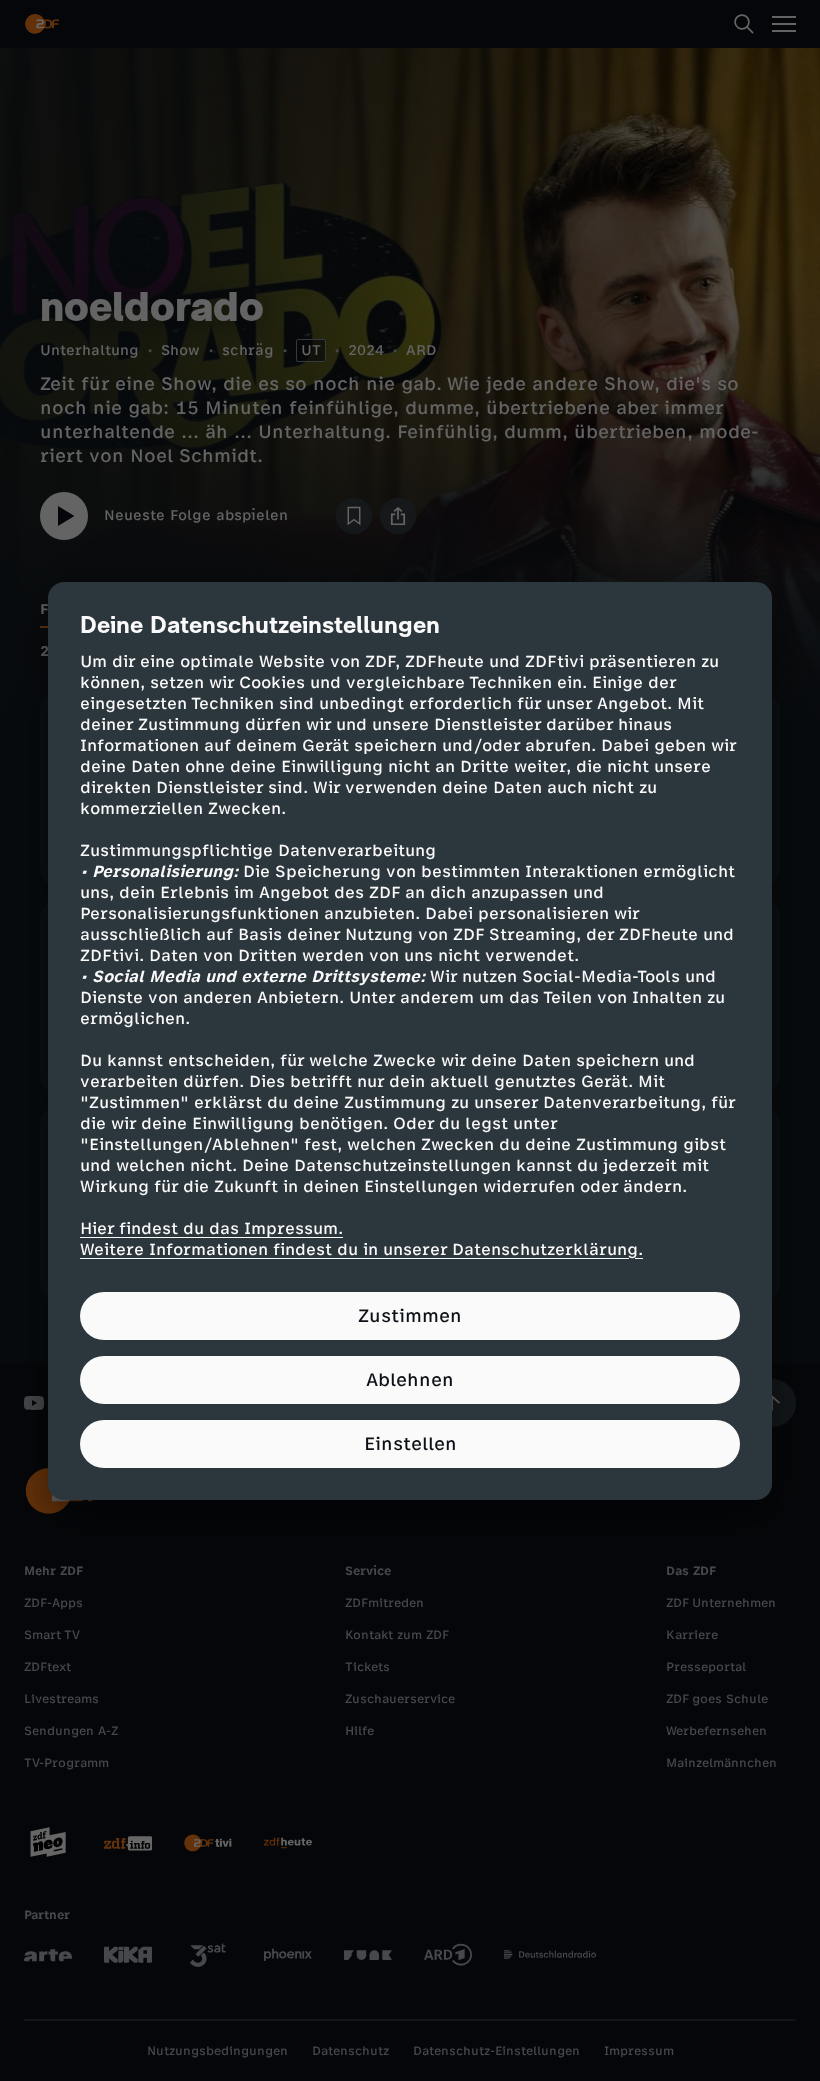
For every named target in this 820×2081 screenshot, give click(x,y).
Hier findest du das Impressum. (211, 1228)
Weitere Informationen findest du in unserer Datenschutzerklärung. (361, 1249)
